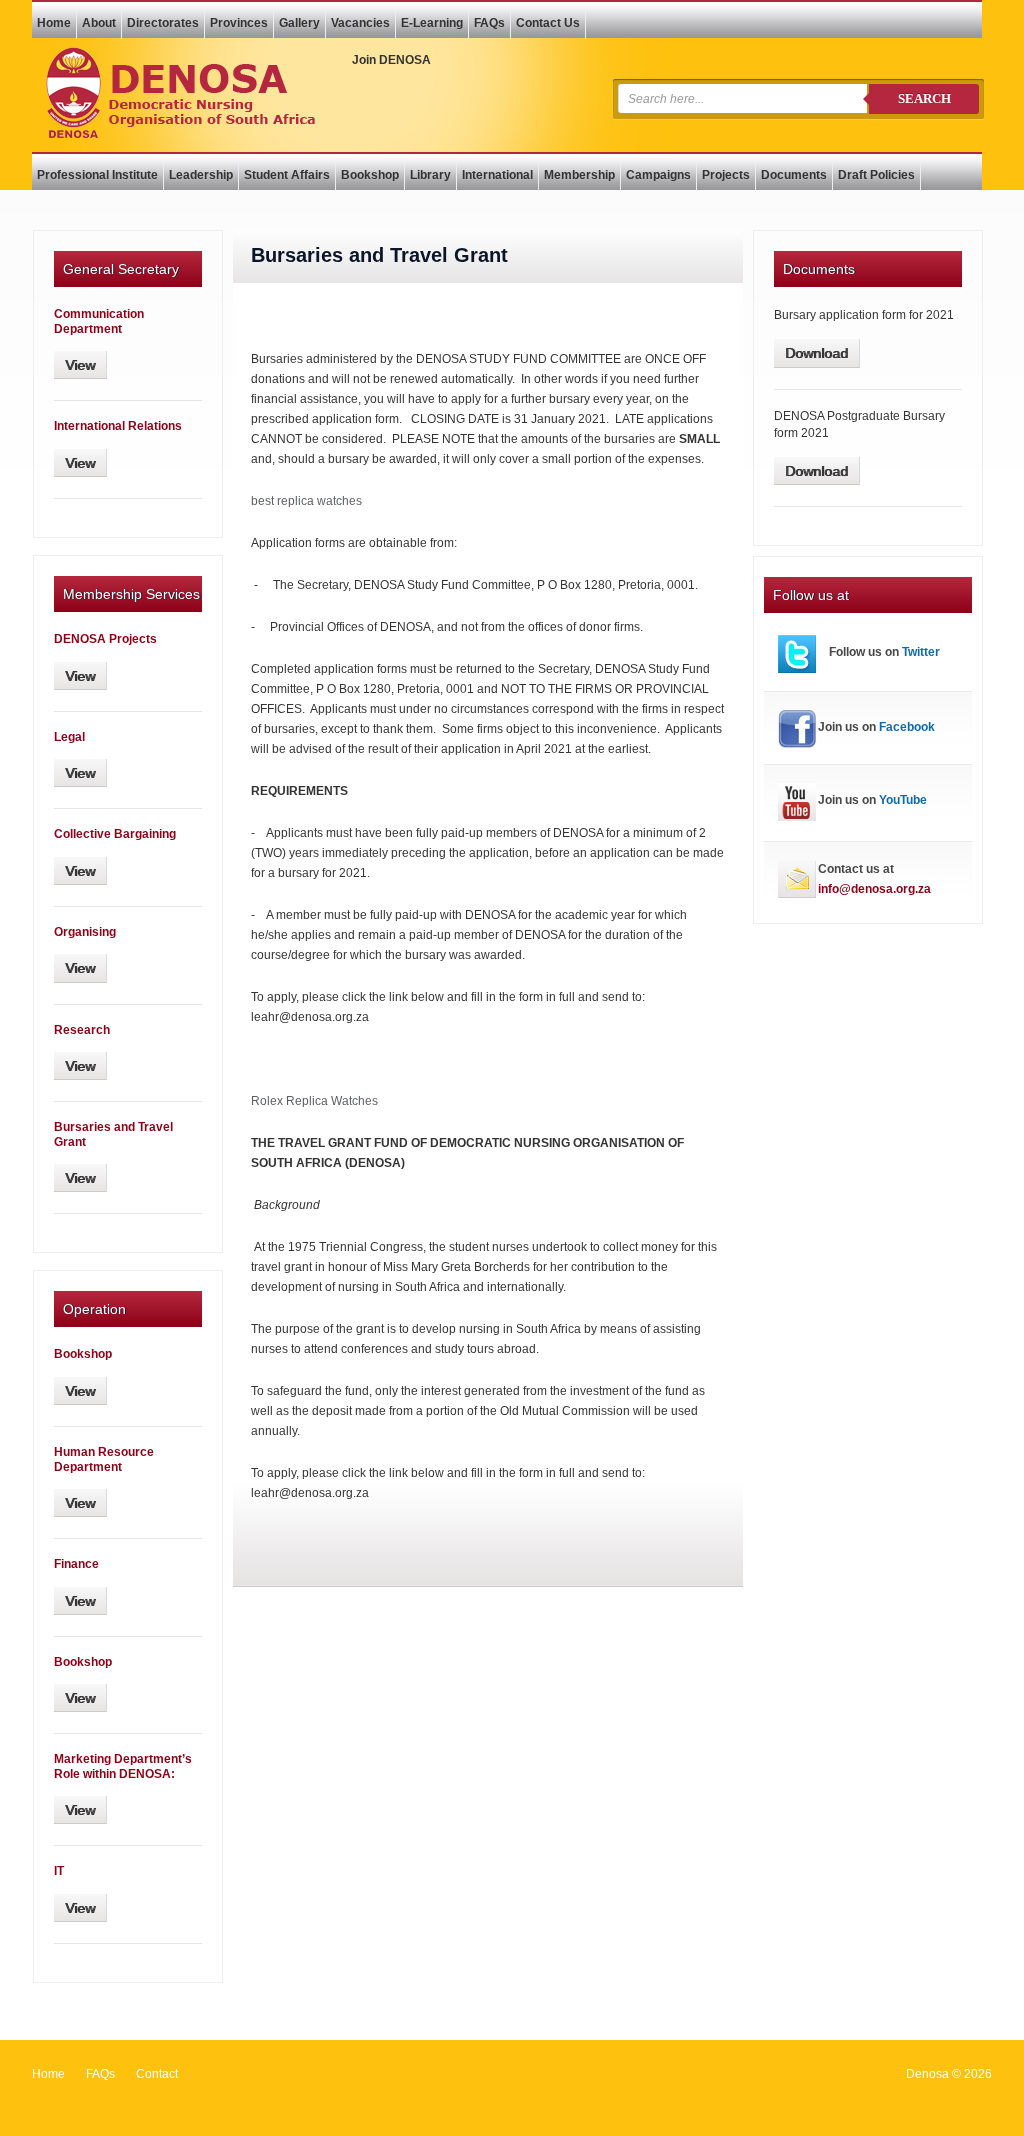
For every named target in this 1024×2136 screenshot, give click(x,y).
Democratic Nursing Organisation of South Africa (180, 93)
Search (924, 98)
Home (48, 2074)
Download (816, 353)
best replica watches (306, 501)
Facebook (907, 727)
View (80, 365)
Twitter (921, 652)
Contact (157, 2074)
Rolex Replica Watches (314, 1101)
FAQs (100, 2074)
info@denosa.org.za (874, 889)
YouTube (903, 800)
